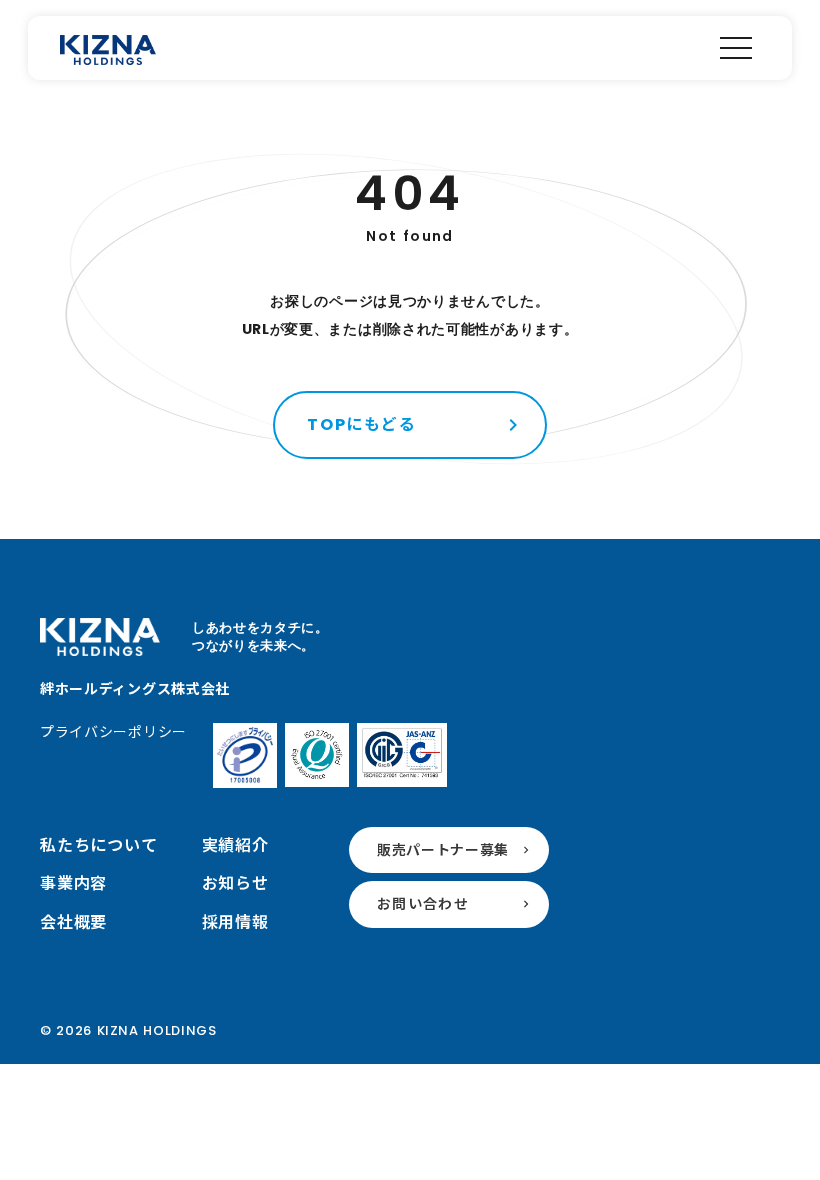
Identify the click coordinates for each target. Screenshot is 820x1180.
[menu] (736, 48)
